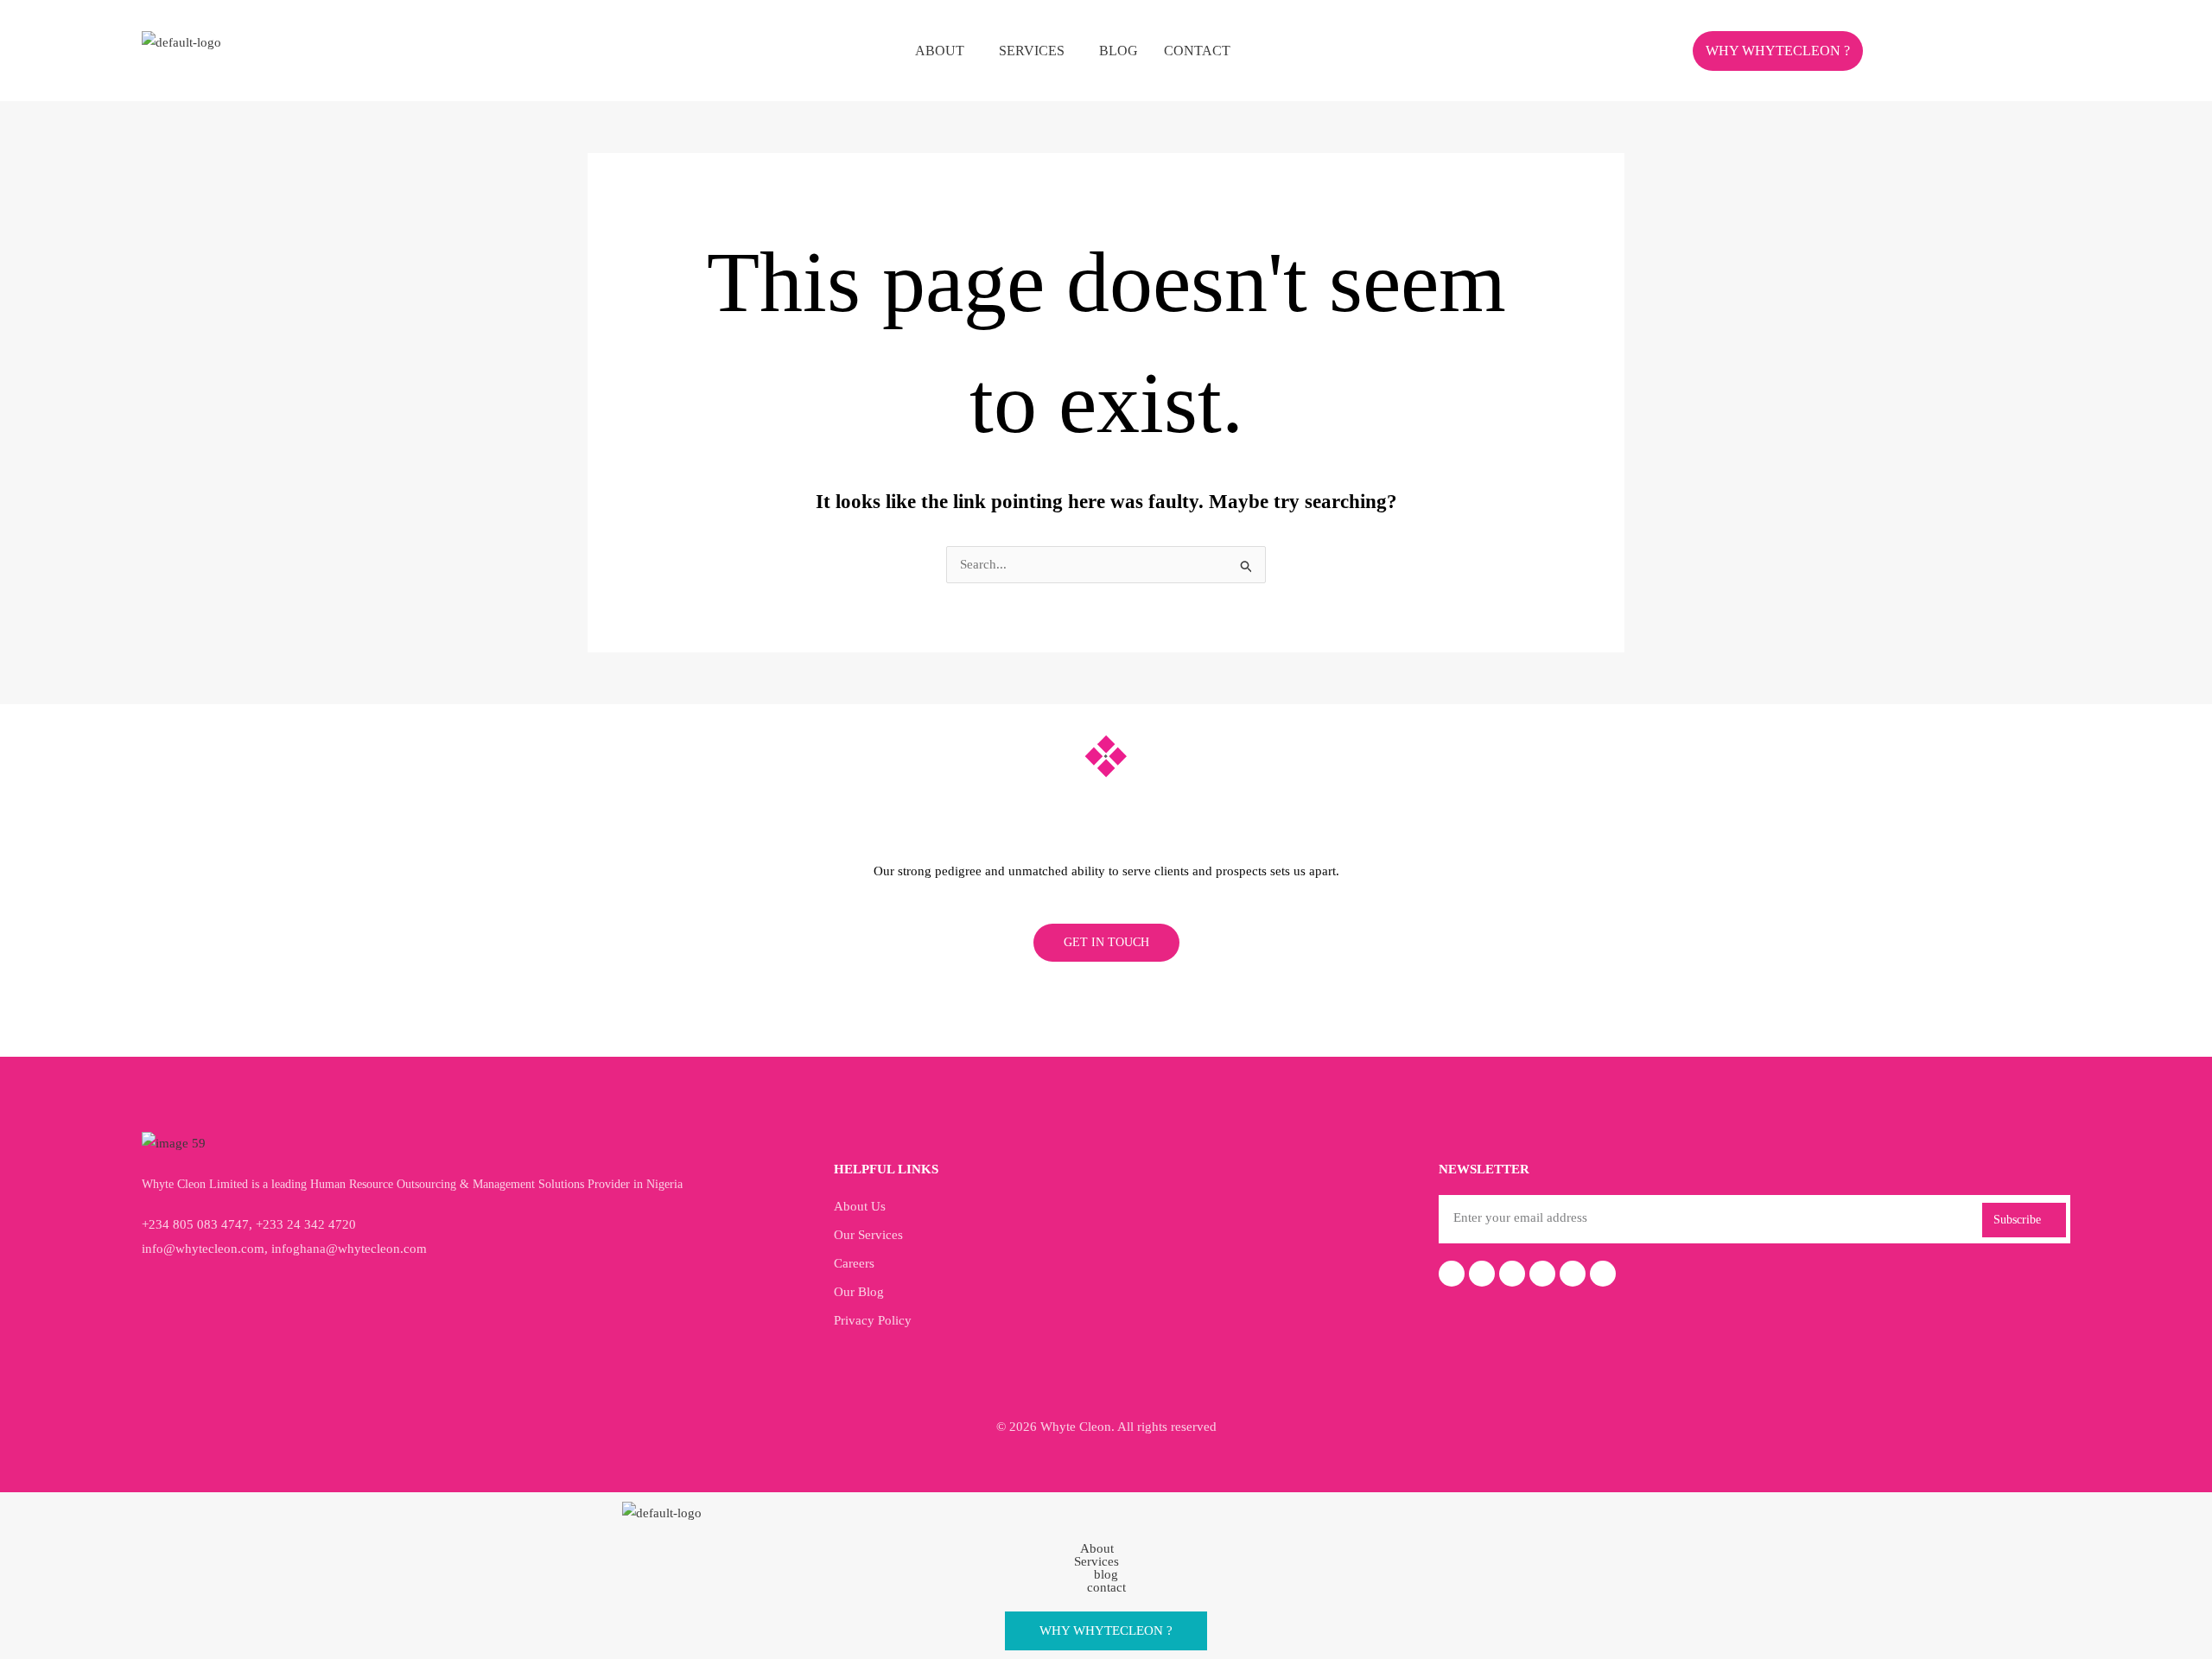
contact (1197, 51)
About (940, 51)
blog (1119, 51)
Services (1032, 51)
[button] (944, 51)
